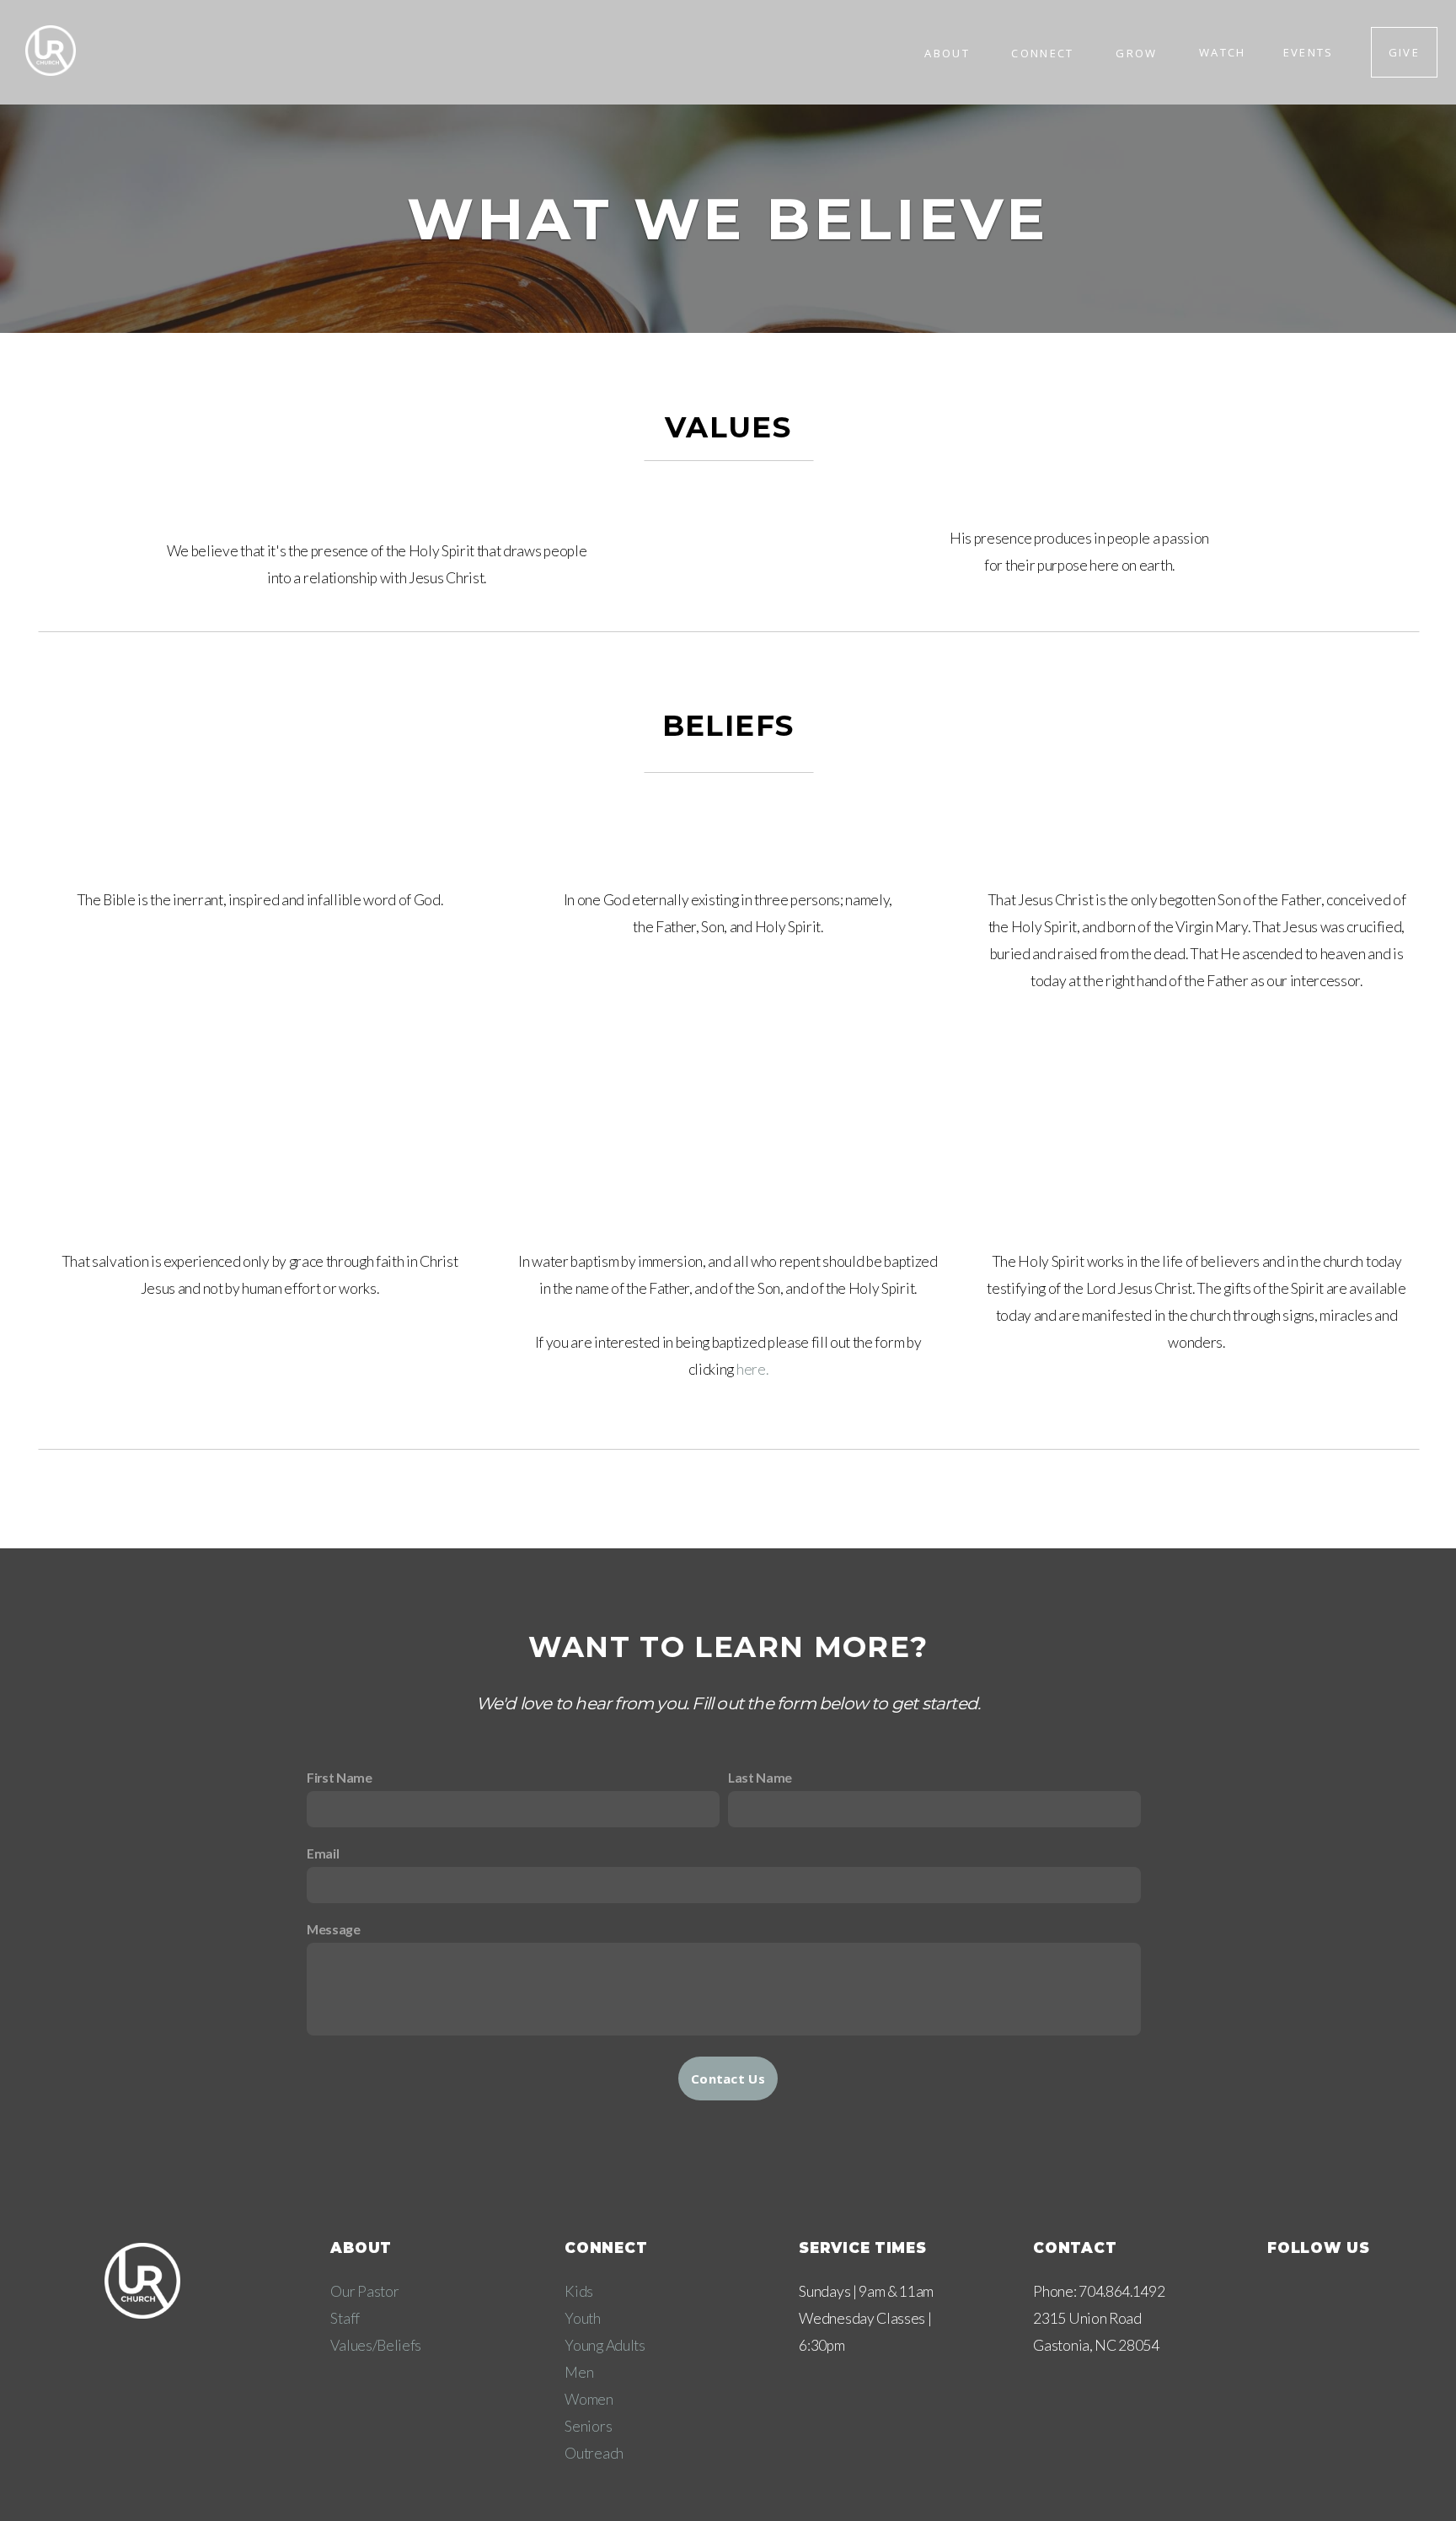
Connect (1045, 52)
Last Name (760, 1777)
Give (1404, 52)
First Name (340, 1777)
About (949, 52)
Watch (1223, 52)
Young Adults (605, 2345)
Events (1309, 52)
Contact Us (728, 2078)
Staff (345, 2318)
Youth (582, 2318)
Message (334, 1929)
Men (579, 2372)
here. (752, 1369)
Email (323, 1853)
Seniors (588, 2426)
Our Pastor (364, 2291)
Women (589, 2399)
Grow (1139, 52)
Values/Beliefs (376, 2345)
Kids (579, 2291)
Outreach (594, 2453)
